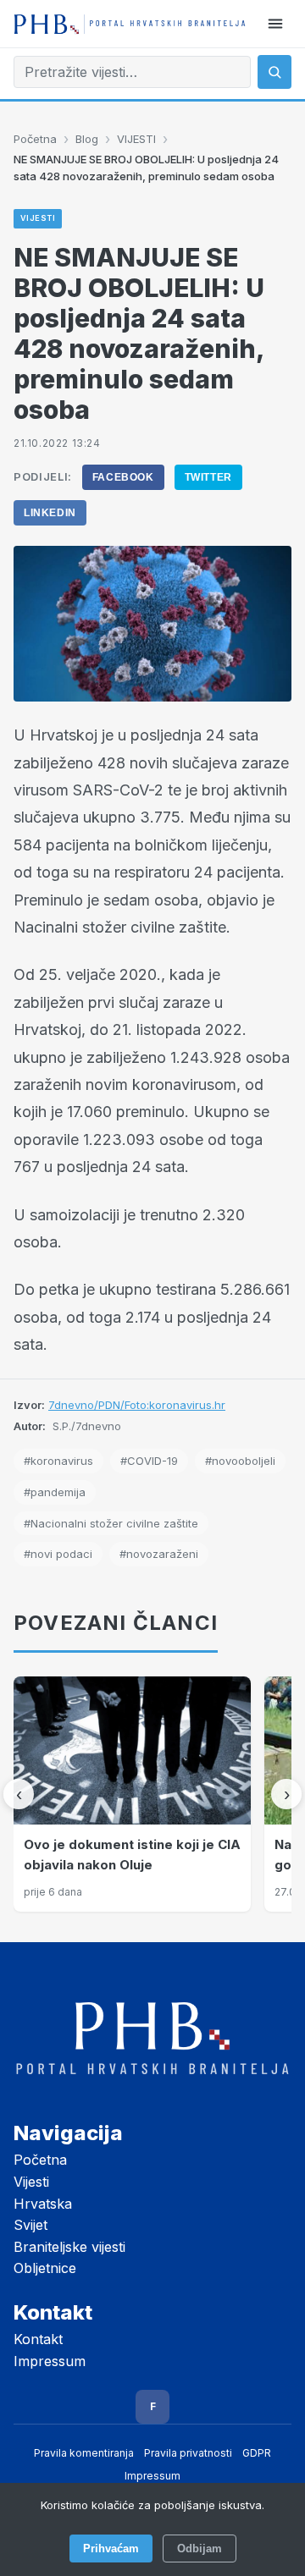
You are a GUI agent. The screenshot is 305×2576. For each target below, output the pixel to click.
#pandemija (55, 1492)
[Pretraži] (274, 72)
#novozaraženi (159, 1554)
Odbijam (200, 2548)
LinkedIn (50, 513)
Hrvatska (43, 2204)
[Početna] (130, 24)
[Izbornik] (275, 24)
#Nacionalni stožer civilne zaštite (111, 1523)
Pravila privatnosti (188, 2453)
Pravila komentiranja (84, 2453)
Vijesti (31, 2182)
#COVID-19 (149, 1461)
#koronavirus (58, 1461)
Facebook (123, 477)
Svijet (30, 2225)
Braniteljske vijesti (69, 2247)
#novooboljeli (240, 1461)
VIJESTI (136, 139)
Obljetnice (45, 2268)
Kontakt (38, 2339)
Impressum (50, 2361)
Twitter (208, 477)
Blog (87, 139)
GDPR (257, 2453)
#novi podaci (58, 1554)
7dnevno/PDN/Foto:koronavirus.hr (137, 1405)
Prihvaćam (111, 2548)
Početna (35, 139)
